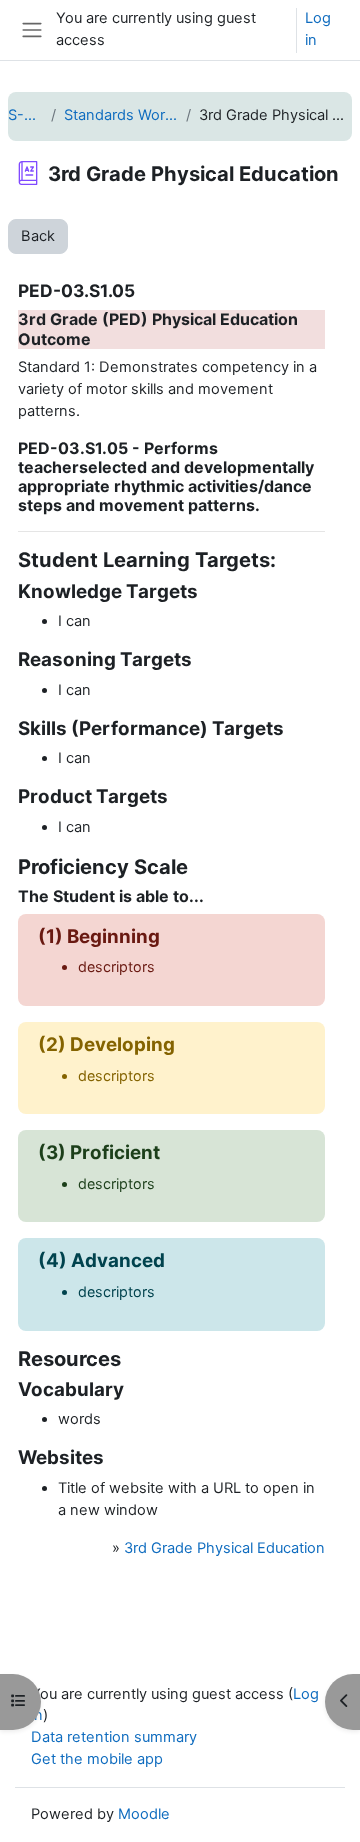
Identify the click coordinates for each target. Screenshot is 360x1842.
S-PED (25, 115)
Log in (318, 29)
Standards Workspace (121, 115)
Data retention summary (114, 1737)
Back (38, 236)
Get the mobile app (97, 1759)
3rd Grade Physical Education (224, 1548)
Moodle (144, 1814)
